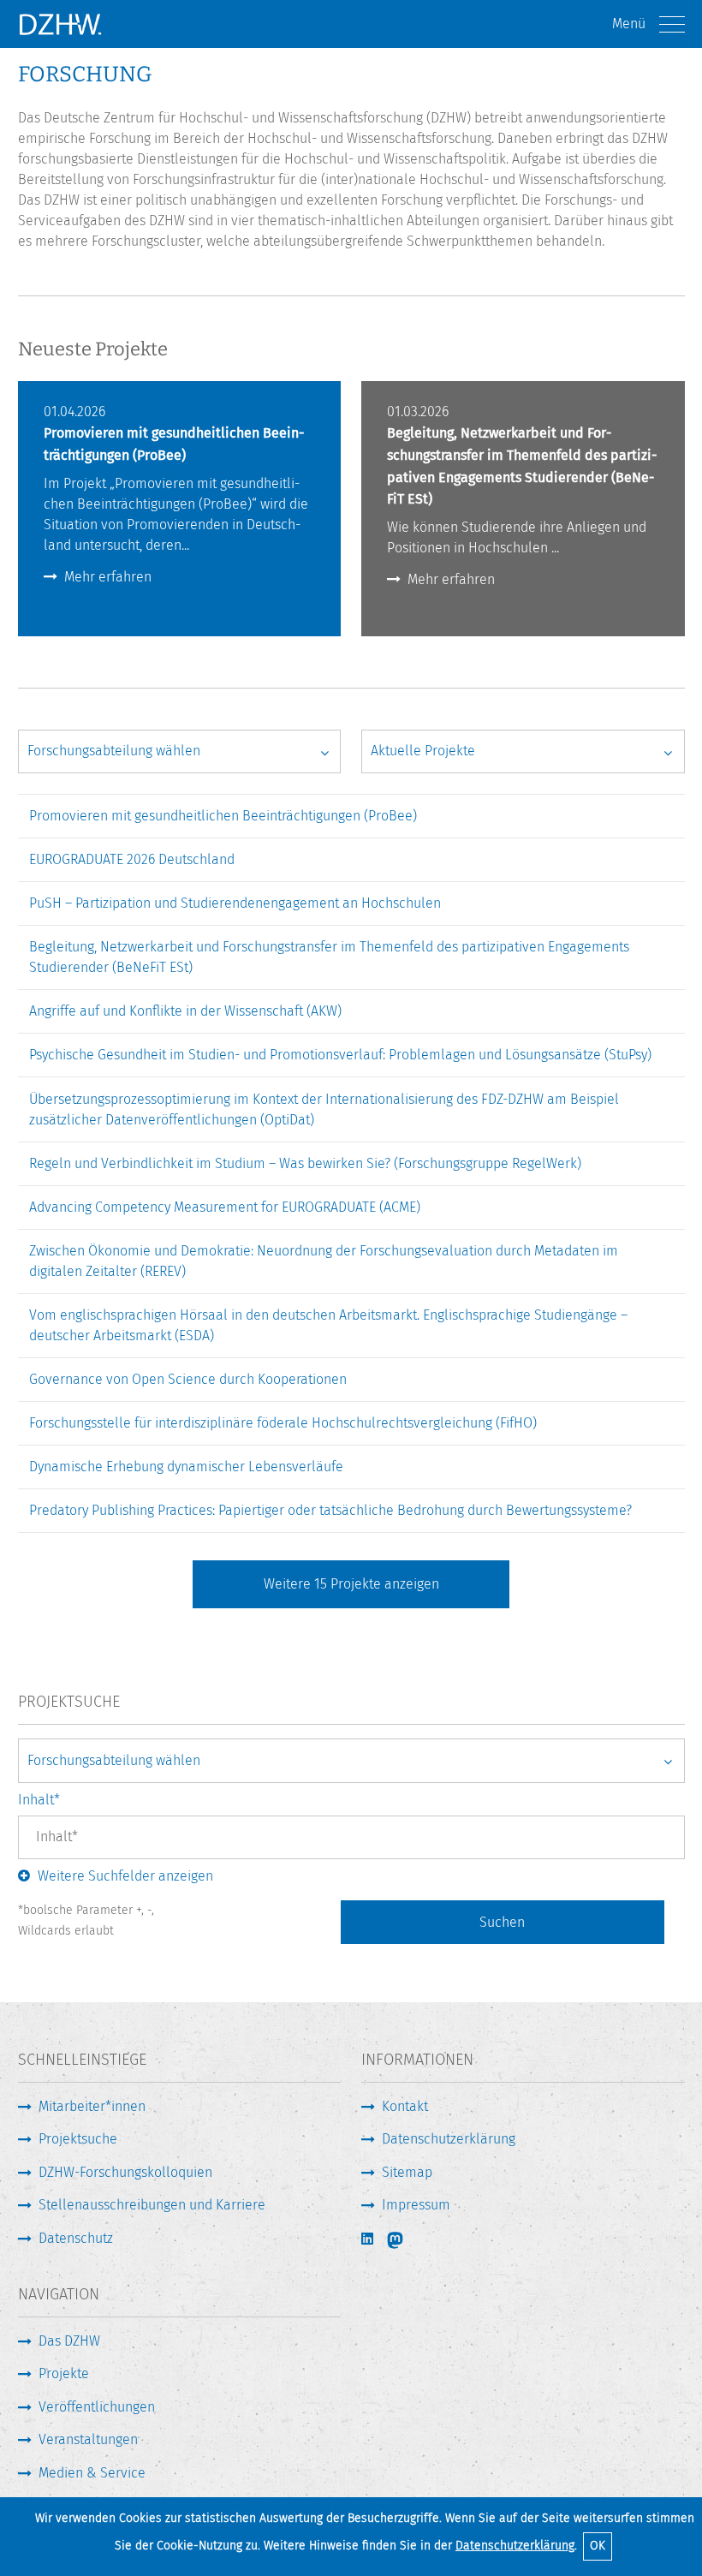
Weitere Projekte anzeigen (351, 1584)
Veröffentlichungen (97, 2407)
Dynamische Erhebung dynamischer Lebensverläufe (186, 1467)
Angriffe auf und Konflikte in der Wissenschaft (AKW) (185, 1011)
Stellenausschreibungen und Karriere (152, 2205)
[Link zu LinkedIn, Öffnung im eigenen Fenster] (369, 2239)
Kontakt (405, 2106)
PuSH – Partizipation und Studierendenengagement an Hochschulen (235, 903)
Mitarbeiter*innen (92, 2106)
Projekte (64, 2373)
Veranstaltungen (88, 2439)
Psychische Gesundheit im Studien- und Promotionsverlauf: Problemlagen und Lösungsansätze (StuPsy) (340, 1055)
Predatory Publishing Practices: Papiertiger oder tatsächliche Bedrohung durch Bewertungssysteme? (330, 1510)
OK (598, 2546)
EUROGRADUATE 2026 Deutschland (132, 859)
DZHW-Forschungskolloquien (125, 2172)
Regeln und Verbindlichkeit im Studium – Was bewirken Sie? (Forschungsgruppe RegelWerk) (305, 1163)
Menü (629, 24)
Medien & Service (92, 2473)
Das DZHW (69, 2341)
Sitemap (407, 2172)
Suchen (502, 1922)
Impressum (416, 2205)
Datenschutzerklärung (515, 2546)
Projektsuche (78, 2139)
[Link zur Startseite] (60, 24)
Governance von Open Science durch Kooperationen (188, 1379)
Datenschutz (76, 2238)
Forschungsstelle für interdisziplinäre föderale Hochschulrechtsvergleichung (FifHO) (283, 1423)
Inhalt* (39, 1800)
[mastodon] (407, 2240)
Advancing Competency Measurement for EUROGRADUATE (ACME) (225, 1207)
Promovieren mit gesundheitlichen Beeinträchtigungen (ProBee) (223, 816)
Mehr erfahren (108, 577)
